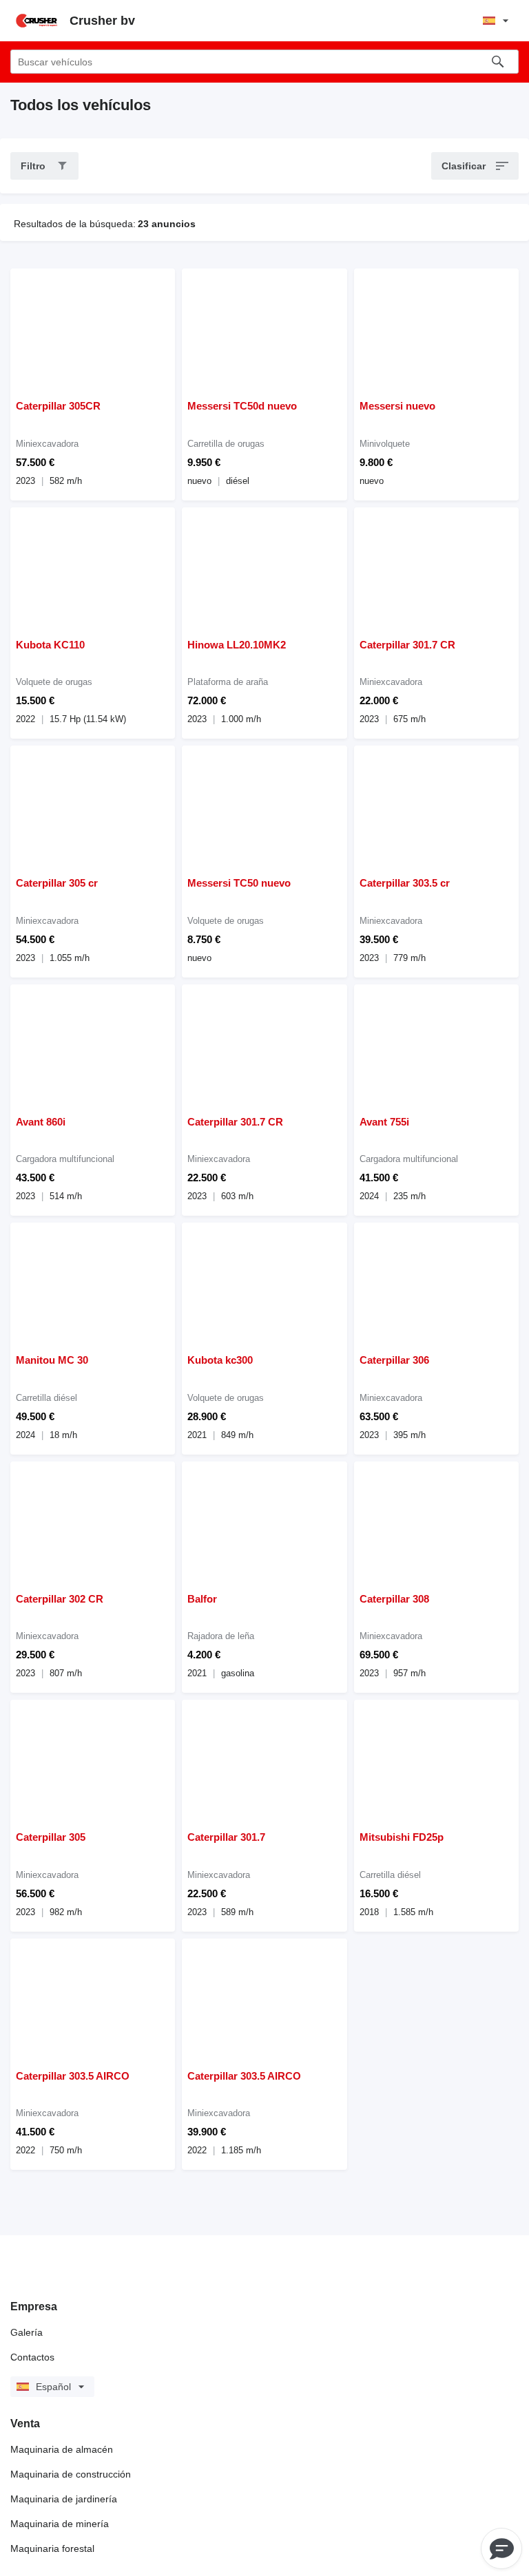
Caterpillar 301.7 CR (407, 645)
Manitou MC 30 (52, 1360)
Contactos (32, 2357)
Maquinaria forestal (52, 2548)
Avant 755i (384, 1122)
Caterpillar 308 (394, 1599)
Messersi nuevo (397, 406)
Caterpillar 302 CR (60, 1599)
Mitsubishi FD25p (402, 1837)
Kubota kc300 (220, 1360)
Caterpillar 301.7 (226, 1837)
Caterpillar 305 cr (57, 883)
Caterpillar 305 (51, 1837)
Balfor (202, 1599)
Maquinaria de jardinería (64, 2499)
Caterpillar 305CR (58, 406)
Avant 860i (41, 1122)
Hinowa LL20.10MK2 (237, 645)
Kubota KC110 (50, 645)
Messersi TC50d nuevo (242, 406)
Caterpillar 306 (394, 1360)
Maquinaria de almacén (62, 2449)
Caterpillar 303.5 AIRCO (73, 2076)
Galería (27, 2332)
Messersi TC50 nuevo (239, 883)
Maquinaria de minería (60, 2524)
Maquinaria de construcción (71, 2474)
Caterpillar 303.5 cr (405, 883)
